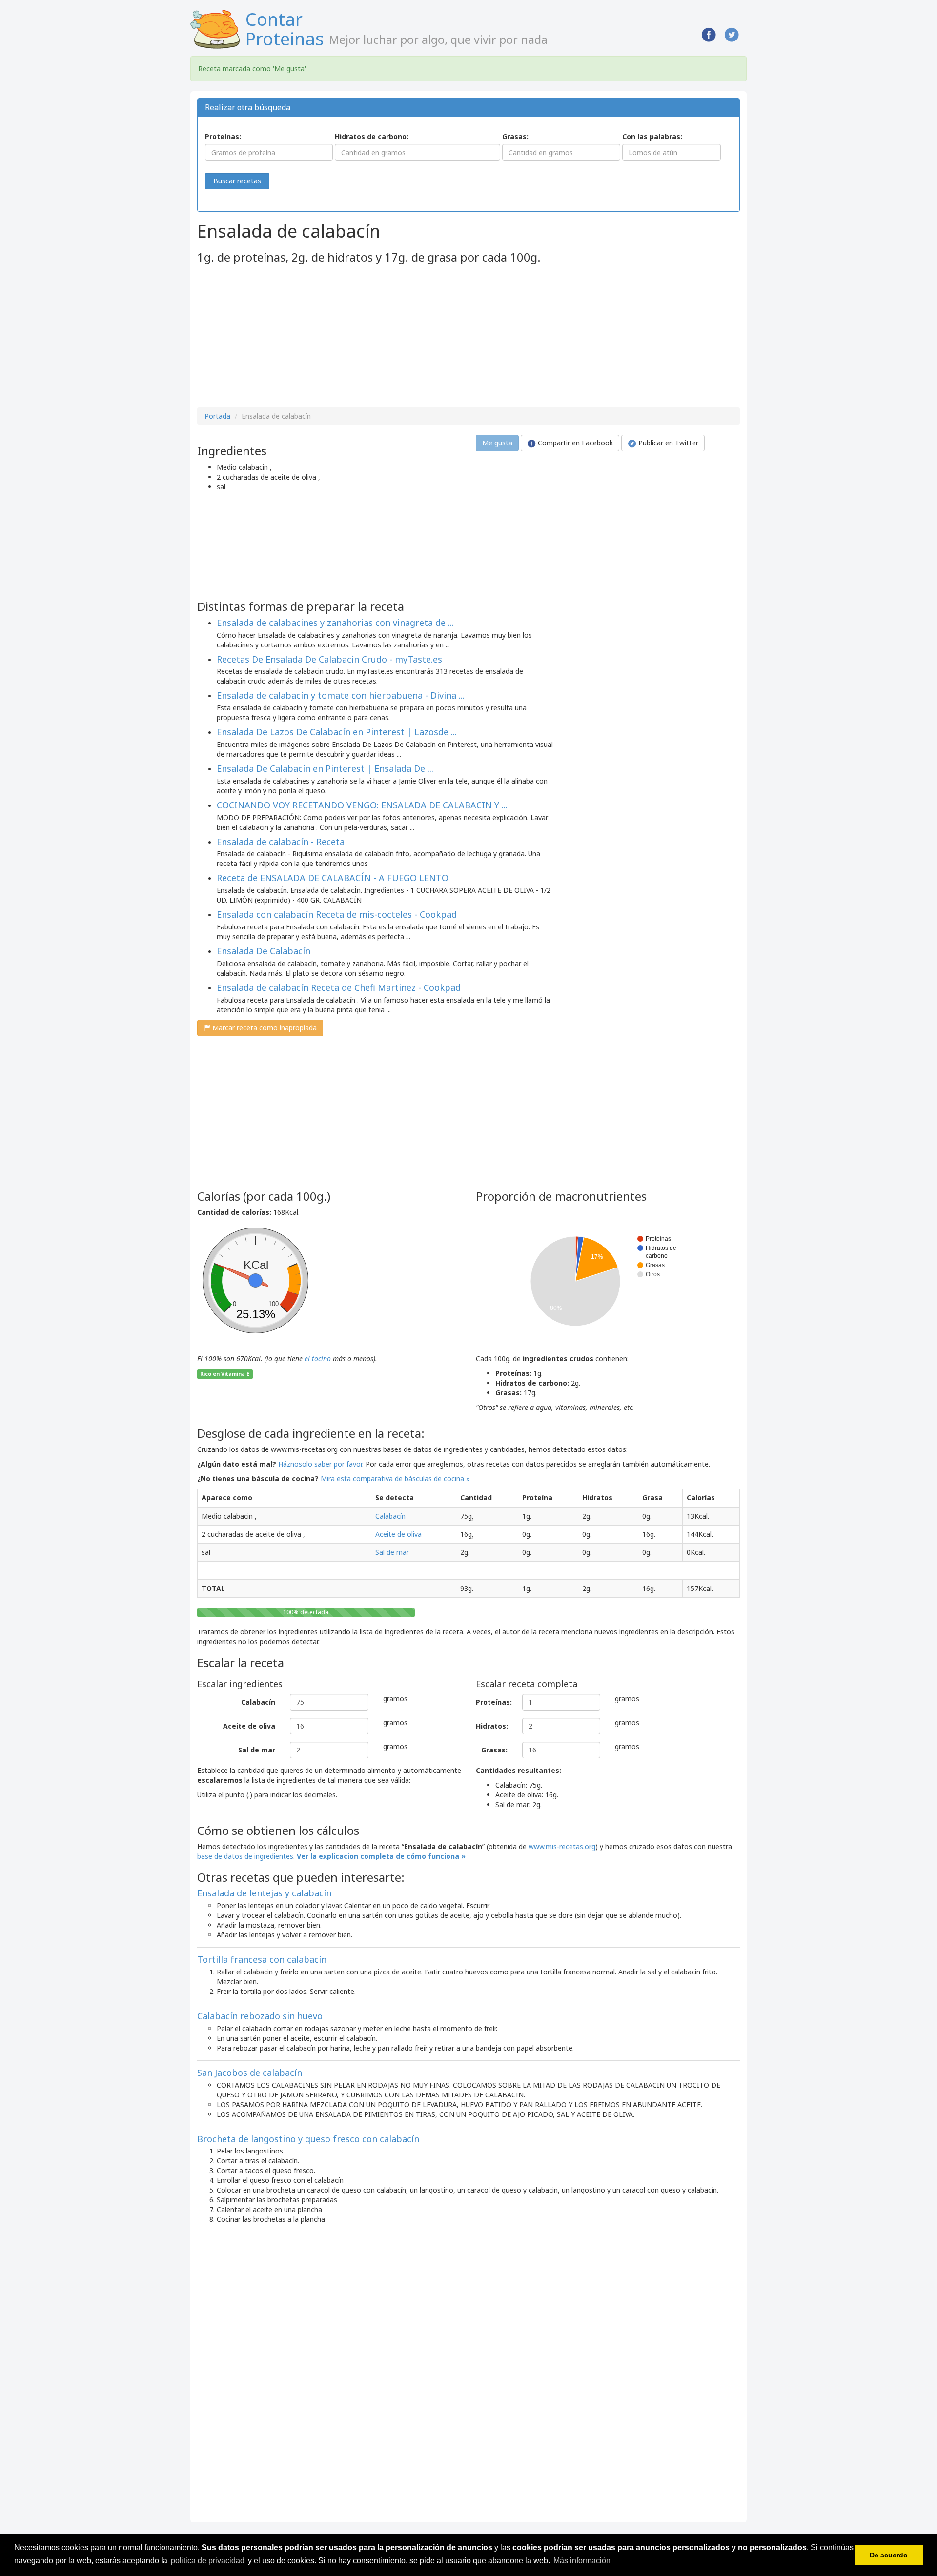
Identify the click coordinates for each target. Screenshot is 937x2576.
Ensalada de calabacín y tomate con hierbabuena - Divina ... (341, 695)
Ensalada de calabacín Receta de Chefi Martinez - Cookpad (339, 987)
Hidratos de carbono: (372, 136)
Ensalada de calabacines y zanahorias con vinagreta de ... (335, 623)
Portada (217, 416)
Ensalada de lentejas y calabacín (264, 1893)
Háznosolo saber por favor (320, 1464)
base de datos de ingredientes (245, 1856)
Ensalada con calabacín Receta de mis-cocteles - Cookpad (337, 914)
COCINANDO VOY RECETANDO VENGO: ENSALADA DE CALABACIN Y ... (362, 805)
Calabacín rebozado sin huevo (260, 2016)
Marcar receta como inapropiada (264, 1028)
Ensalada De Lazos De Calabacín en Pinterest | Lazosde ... (337, 732)
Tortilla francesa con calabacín (262, 1959)
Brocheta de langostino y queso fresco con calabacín (308, 2139)
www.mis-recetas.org (562, 1846)
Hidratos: (492, 1726)
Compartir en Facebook (574, 443)
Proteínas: (223, 136)
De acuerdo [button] (889, 2555)
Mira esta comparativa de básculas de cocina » (395, 1479)
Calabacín (390, 1516)
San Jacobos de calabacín (250, 2073)
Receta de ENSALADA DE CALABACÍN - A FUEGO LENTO (333, 878)
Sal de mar (392, 1552)
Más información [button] (582, 2561)
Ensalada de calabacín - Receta (281, 842)
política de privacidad (208, 2561)
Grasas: (515, 136)
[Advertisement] (279, 337)
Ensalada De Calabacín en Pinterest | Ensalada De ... (325, 768)
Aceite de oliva (398, 1534)
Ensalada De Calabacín (264, 951)
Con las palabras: (652, 136)
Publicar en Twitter (667, 443)
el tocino (318, 1358)
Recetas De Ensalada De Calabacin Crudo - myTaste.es (329, 659)
